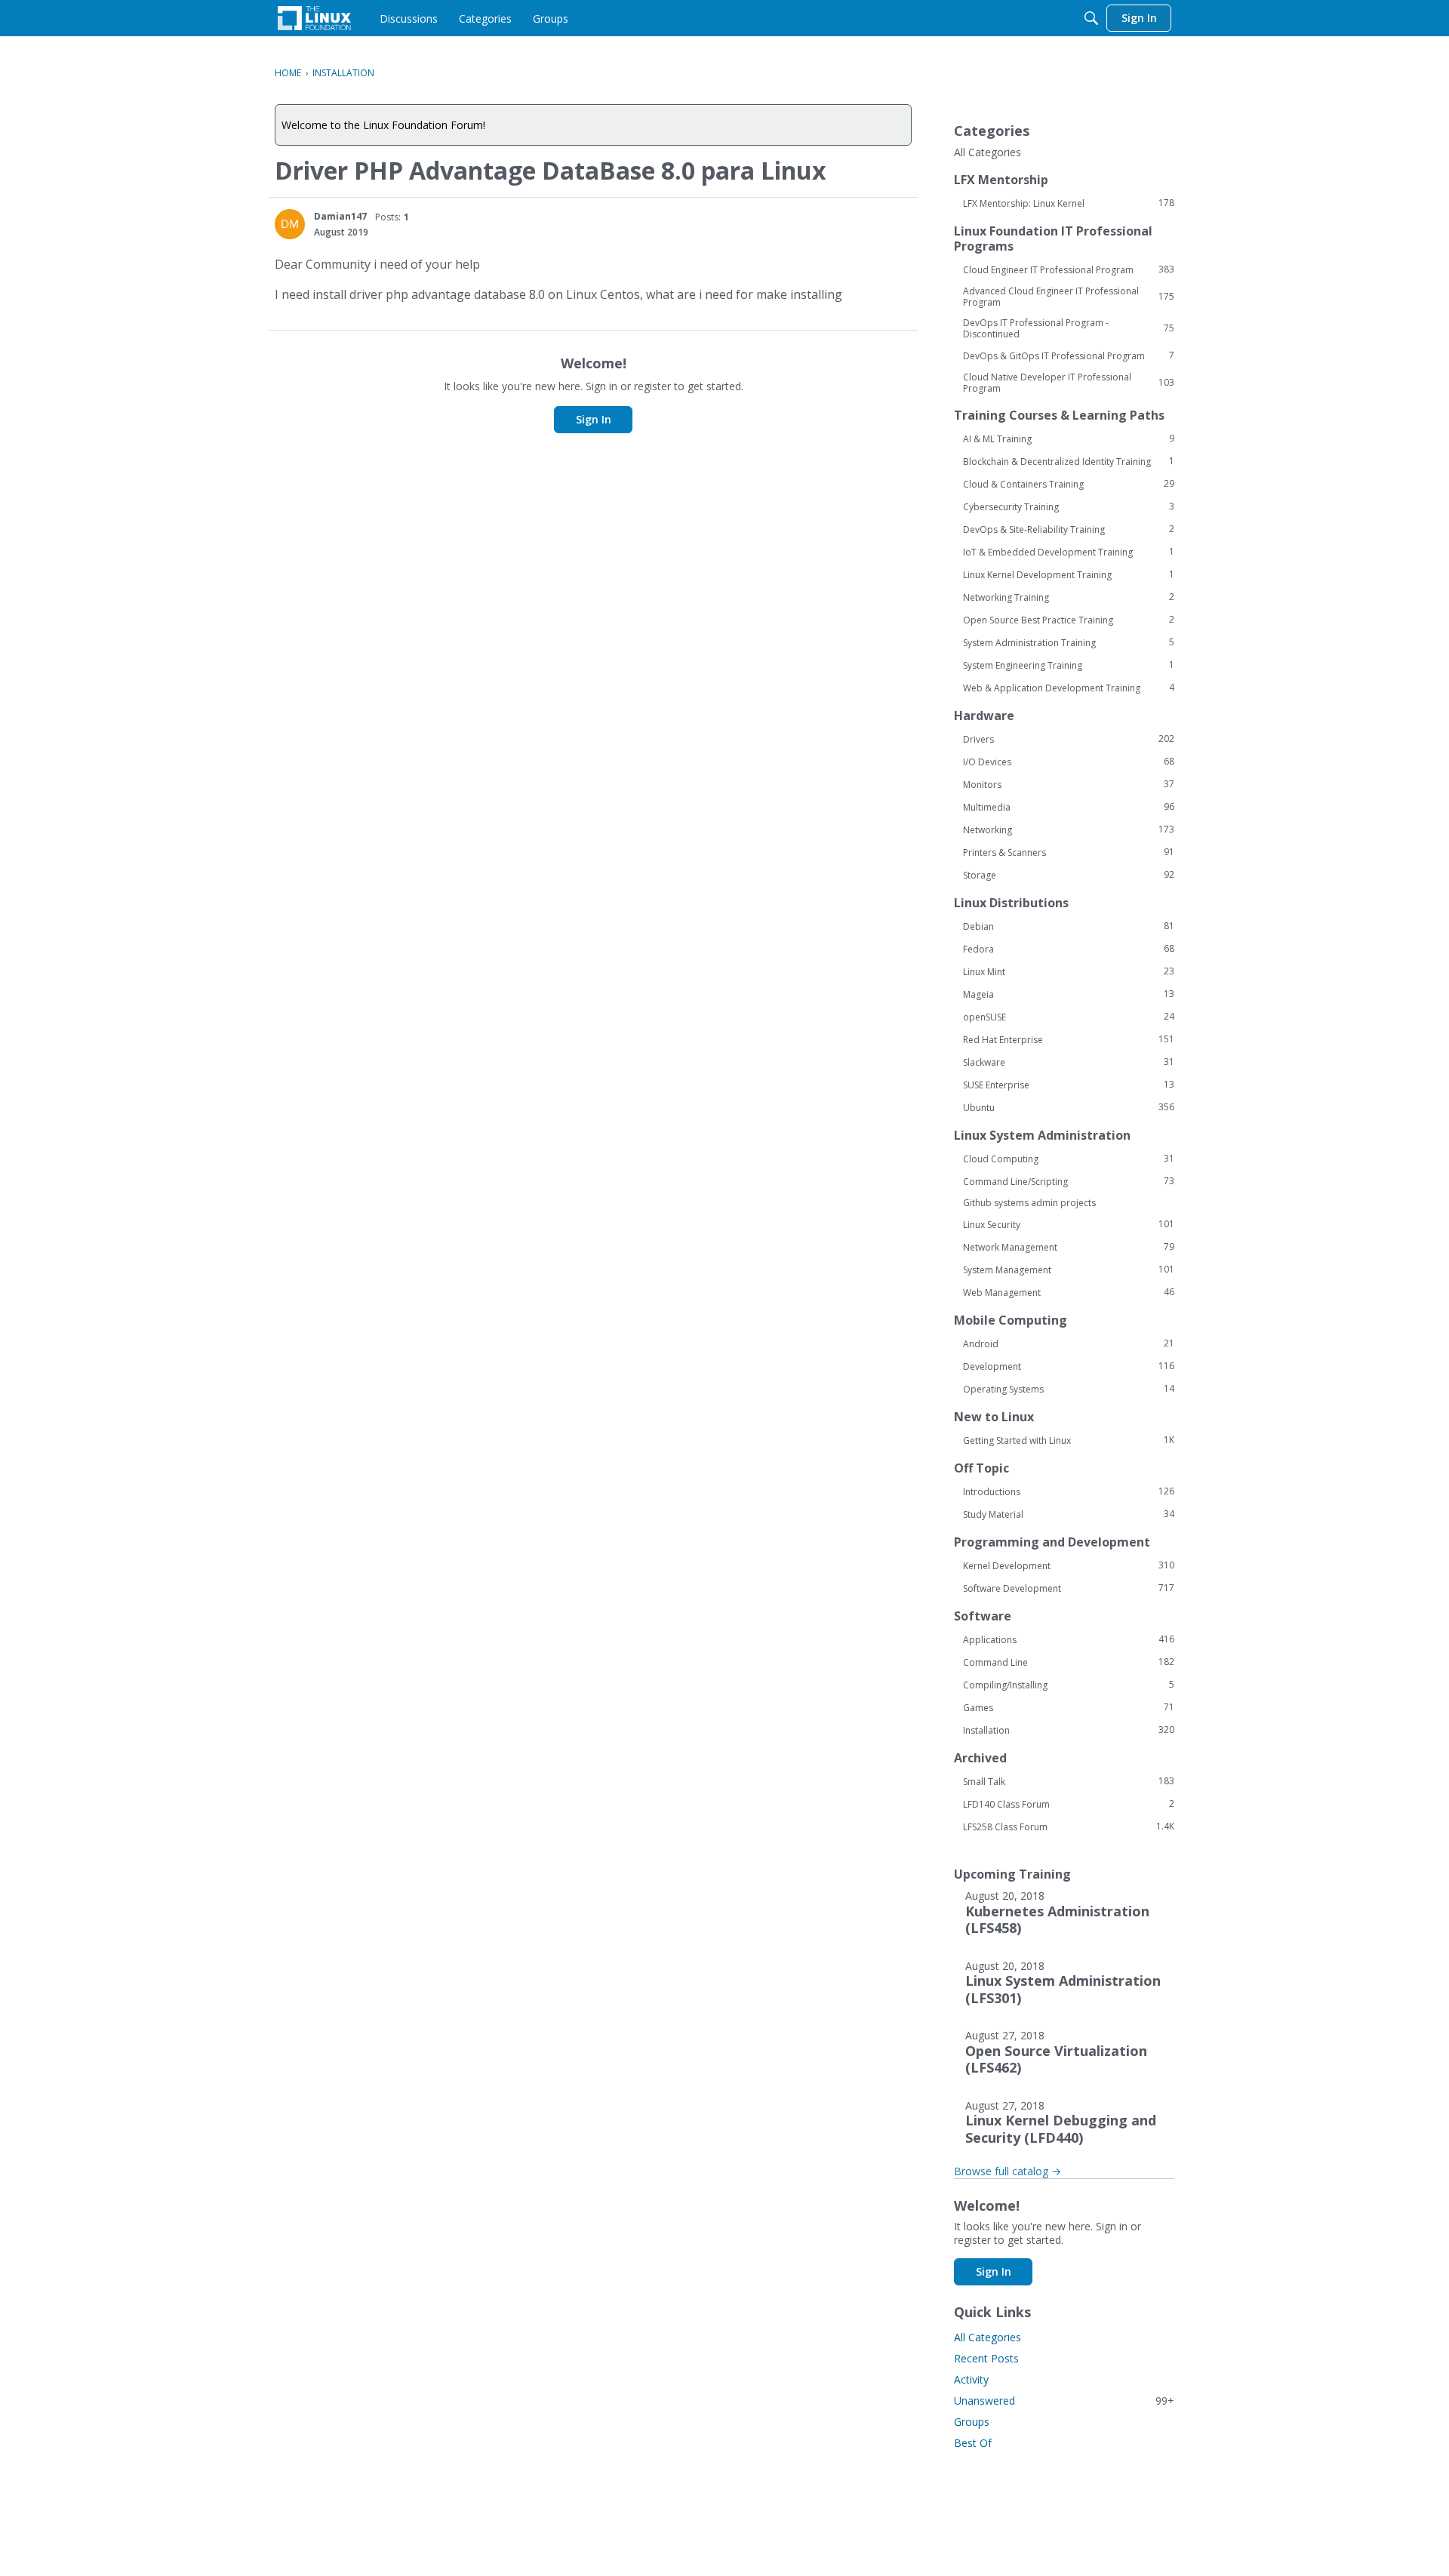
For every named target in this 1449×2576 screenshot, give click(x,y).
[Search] (1091, 18)
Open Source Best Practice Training (1069, 620)
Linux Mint (1069, 971)
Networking (1069, 829)
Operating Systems (1069, 1389)
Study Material (1069, 1514)
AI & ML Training (1069, 439)
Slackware (1069, 1062)
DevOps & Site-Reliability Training (1069, 529)
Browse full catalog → (1008, 2171)
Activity (971, 2379)
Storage (1069, 875)
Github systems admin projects (1029, 1203)
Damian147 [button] (340, 216)
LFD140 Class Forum (1069, 1804)
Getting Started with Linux (1069, 1440)
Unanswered (1064, 2401)
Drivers (1069, 739)
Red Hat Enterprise (1069, 1039)
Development (1069, 1366)
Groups (972, 2422)
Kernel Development (1069, 1565)
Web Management (1069, 1292)
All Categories (988, 152)
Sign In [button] (594, 419)
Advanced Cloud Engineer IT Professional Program (1069, 297)
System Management (1069, 1270)
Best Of (973, 2443)
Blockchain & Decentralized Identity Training (1069, 461)
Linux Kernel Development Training (1069, 574)
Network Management (1069, 1247)
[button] (290, 224)
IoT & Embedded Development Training (1069, 552)
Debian (1069, 926)
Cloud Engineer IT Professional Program (1069, 269)
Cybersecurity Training (1069, 506)
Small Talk (1069, 1781)
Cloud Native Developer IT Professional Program (1069, 383)
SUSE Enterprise (1069, 1085)
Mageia (1069, 994)
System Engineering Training (1069, 665)
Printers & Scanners (1069, 852)
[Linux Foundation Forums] (314, 18)
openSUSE (1069, 1017)
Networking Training (1069, 597)
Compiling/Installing (1069, 1685)
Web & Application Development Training (1069, 688)
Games (1069, 1707)
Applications (1069, 1639)
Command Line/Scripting (1069, 1181)
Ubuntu (1069, 1107)
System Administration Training (1069, 642)
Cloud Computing (1069, 1159)
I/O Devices (1069, 762)
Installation (1069, 1730)
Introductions (1069, 1491)
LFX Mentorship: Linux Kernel (1069, 203)
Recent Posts (986, 2358)
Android (1069, 1343)
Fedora (1069, 949)
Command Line (1069, 1662)
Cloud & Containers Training (1069, 484)
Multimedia (1069, 807)
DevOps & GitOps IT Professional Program (1069, 355)
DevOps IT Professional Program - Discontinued (1069, 328)
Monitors (1069, 784)
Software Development (1069, 1588)
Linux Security (1069, 1224)
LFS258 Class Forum (1069, 1827)
